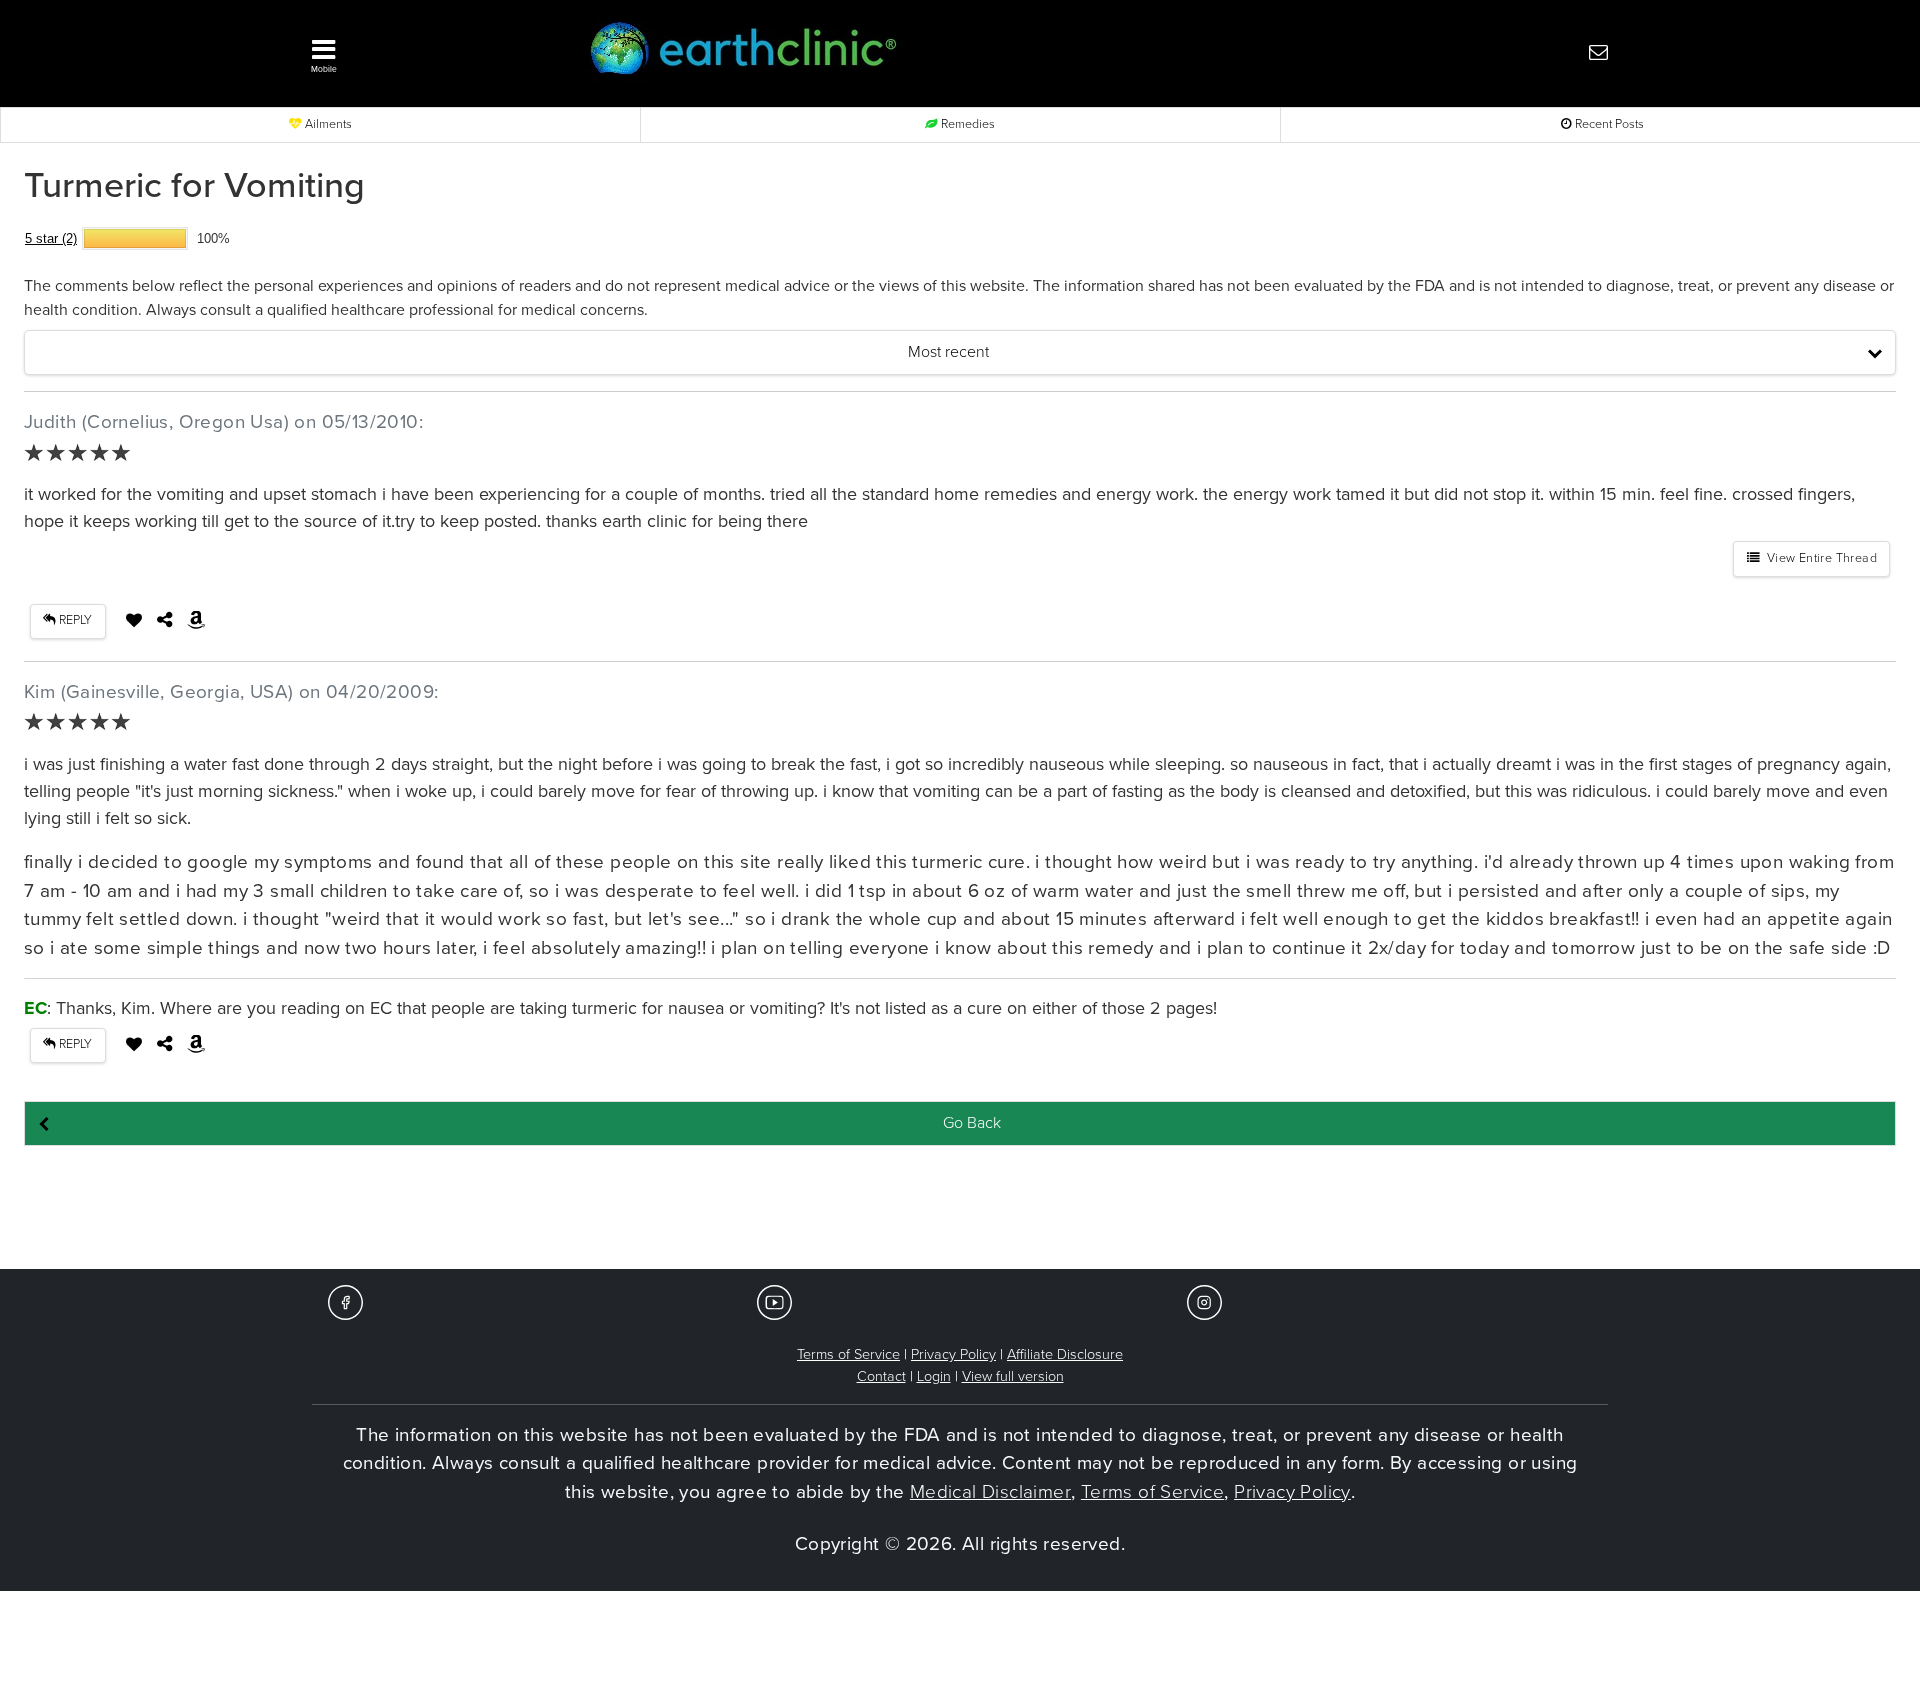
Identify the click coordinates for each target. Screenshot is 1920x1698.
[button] (420, 51)
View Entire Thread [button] (1818, 558)
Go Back (972, 1123)
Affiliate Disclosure (1065, 1354)
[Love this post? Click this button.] (134, 620)
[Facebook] (345, 1301)
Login (934, 1376)
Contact (881, 1376)
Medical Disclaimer (990, 1492)
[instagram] (1204, 1301)
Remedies (966, 124)
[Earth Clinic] (906, 51)
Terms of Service (848, 1354)
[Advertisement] (960, 1209)
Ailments (327, 124)
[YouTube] (774, 1301)
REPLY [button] (74, 620)
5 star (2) (51, 238)
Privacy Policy (953, 1354)
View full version (1013, 1376)
